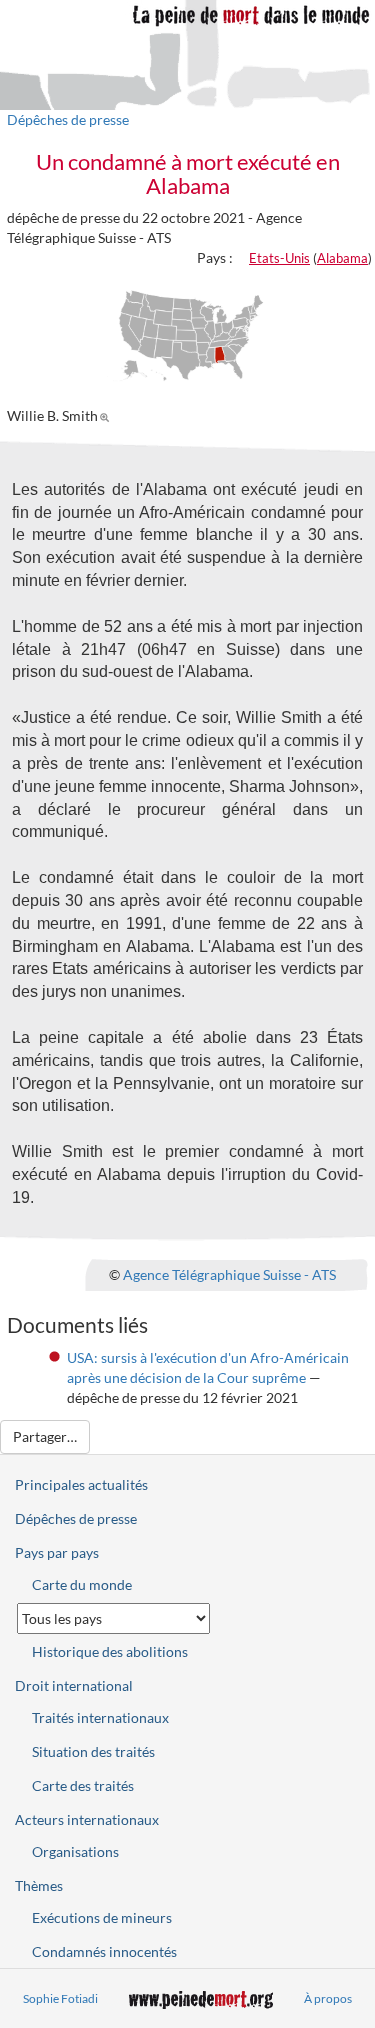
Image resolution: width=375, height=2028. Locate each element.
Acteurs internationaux (87, 1819)
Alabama (342, 258)
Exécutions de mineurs (102, 1917)
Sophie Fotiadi (60, 1998)
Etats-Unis (279, 258)
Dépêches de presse (68, 119)
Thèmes (39, 1885)
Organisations (75, 1851)
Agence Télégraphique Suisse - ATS (229, 1273)
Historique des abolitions (110, 1651)
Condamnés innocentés (104, 1951)
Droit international (74, 1685)
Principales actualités (81, 1484)
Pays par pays (57, 1552)
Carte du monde (82, 1584)
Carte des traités (83, 1785)
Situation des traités (93, 1751)
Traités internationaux (100, 1717)
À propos (328, 1998)
